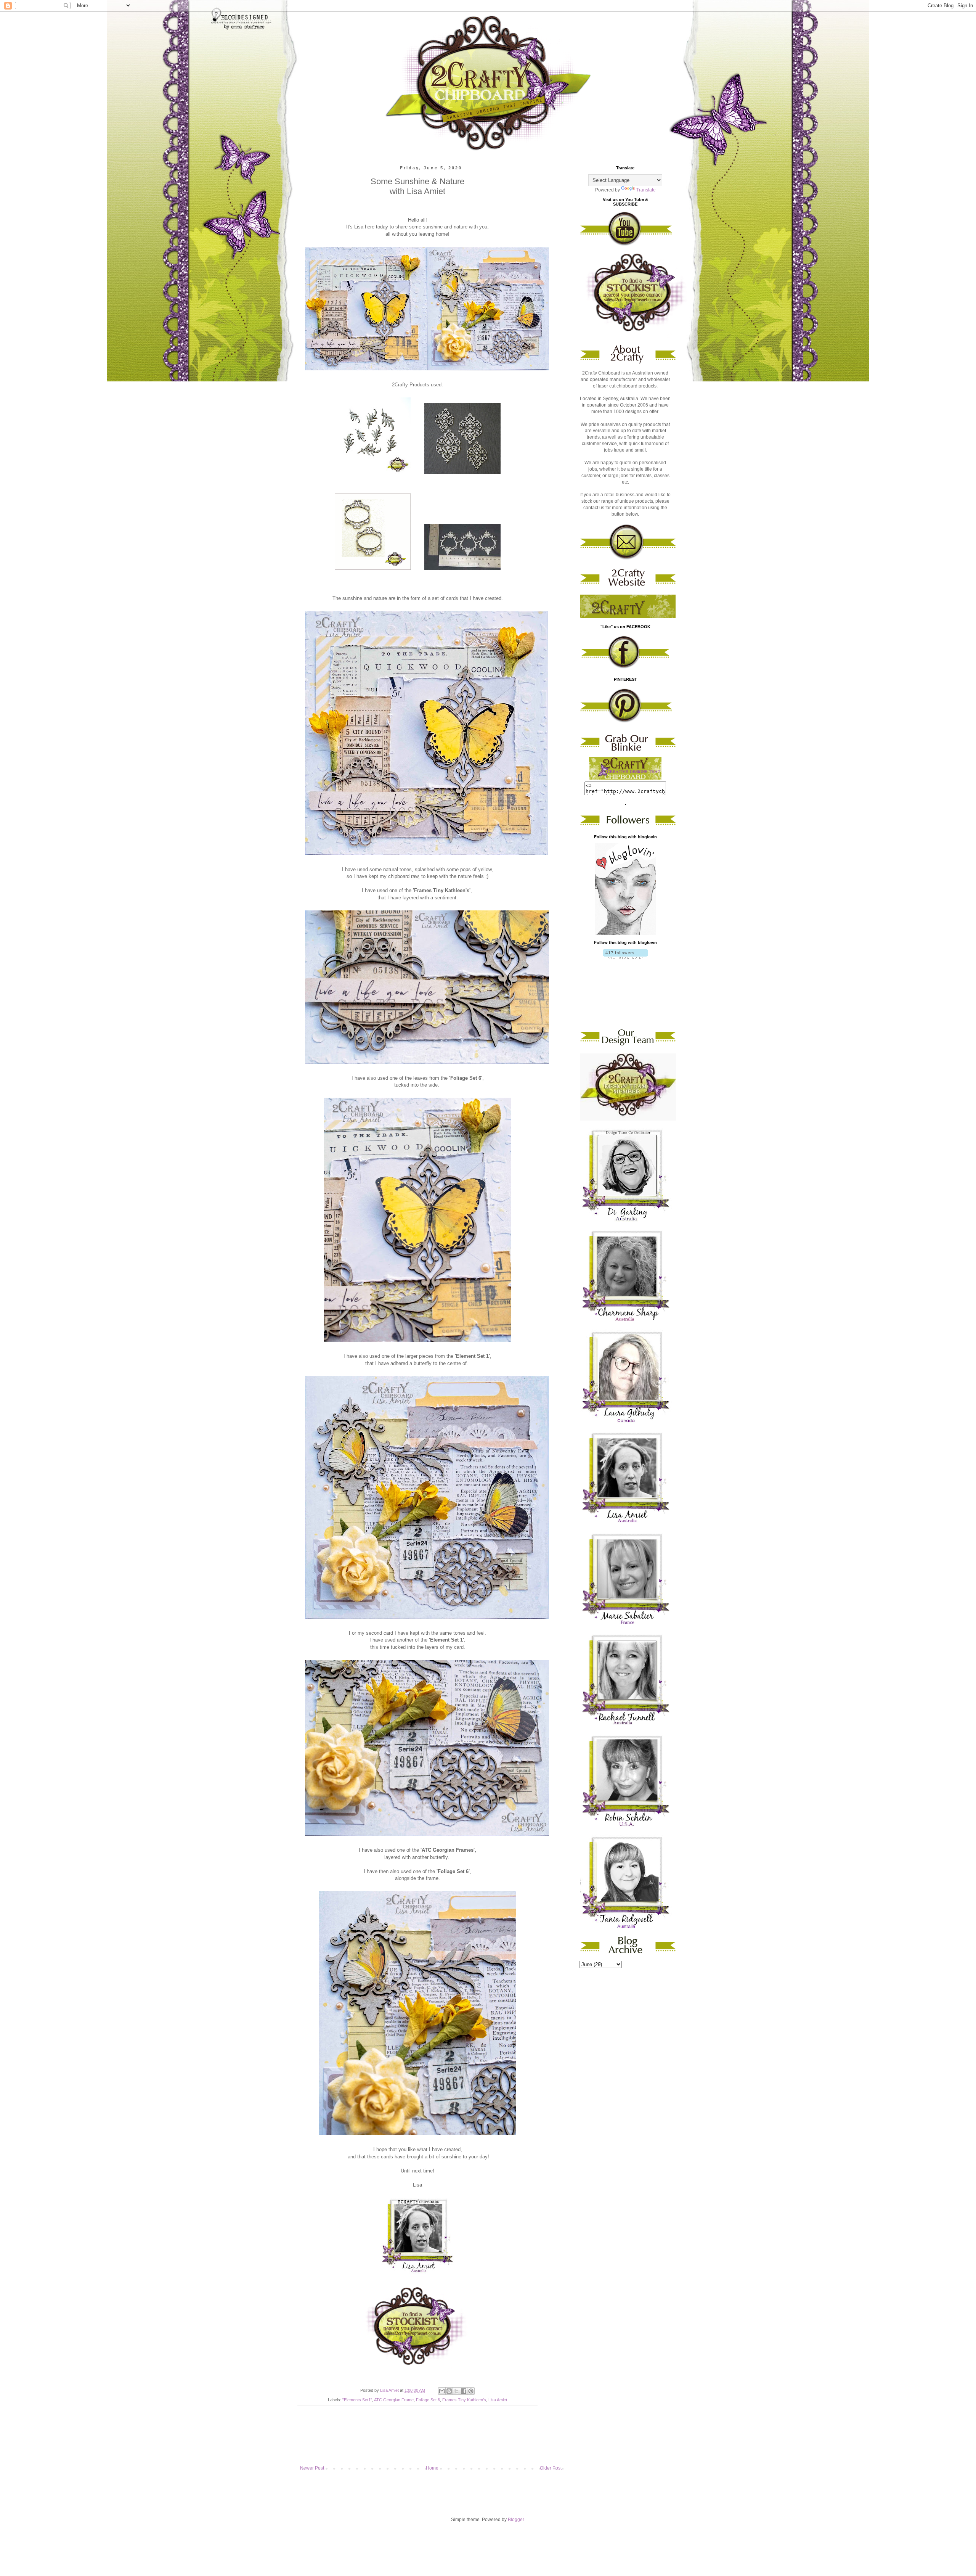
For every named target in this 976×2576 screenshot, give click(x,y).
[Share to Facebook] (464, 2391)
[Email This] (442, 2391)
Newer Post (312, 2468)
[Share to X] (456, 2391)
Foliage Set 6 (428, 2400)
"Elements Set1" (357, 2400)
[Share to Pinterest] (471, 2391)
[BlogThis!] (449, 2391)
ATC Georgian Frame (394, 2400)
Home (432, 2468)
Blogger (516, 2520)
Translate (646, 190)
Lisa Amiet (498, 2400)
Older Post (551, 2468)
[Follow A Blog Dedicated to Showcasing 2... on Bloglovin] (625, 933)
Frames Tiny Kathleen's (464, 2400)
